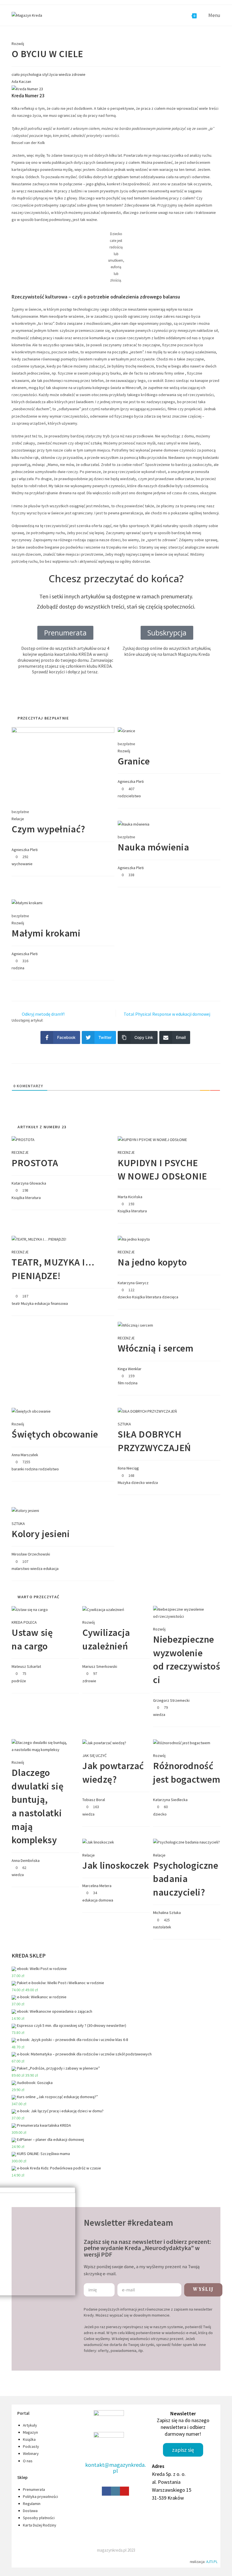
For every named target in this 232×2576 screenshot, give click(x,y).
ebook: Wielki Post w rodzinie (42, 1969)
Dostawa (30, 2511)
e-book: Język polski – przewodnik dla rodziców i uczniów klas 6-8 (73, 2040)
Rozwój (18, 44)
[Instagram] (115, 2491)
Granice (134, 761)
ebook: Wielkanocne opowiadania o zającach (55, 2011)
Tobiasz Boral (94, 1800)
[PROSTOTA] (23, 1139)
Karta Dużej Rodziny (40, 2525)
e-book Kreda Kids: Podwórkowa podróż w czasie (59, 2168)
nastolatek (162, 1927)
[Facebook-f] (106, 2491)
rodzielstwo (49, 1469)
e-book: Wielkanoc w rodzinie (42, 1997)
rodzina (18, 968)
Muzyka (27, 1303)
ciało (16, 74)
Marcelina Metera (97, 1886)
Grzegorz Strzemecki (171, 1700)
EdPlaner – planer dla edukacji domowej (51, 2139)
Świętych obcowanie (55, 1434)
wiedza (65, 74)
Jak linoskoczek (116, 1865)
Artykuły (30, 2425)
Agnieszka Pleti (25, 850)
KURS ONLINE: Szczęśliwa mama (43, 2154)
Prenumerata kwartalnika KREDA (44, 2125)
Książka (18, 1198)
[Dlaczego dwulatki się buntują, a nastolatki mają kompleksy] (45, 1746)
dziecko (124, 1297)
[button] (167, 633)
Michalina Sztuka (167, 1913)
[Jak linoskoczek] (98, 1842)
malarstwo (21, 1569)
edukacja (51, 1569)
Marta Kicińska (130, 1197)
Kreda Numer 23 (28, 96)
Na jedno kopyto (152, 1262)
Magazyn (30, 2432)
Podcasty (31, 2446)
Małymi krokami (46, 933)
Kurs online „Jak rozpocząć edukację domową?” (57, 2097)
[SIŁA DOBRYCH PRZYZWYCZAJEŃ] (147, 1411)
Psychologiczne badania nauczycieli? (186, 1879)
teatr (16, 1303)
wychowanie (22, 864)
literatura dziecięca (162, 1297)
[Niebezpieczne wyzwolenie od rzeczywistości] (187, 1612)
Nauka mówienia (153, 847)
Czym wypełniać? (49, 829)
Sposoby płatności (39, 2518)
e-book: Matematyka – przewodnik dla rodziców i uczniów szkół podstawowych (84, 2054)
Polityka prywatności (40, 2496)
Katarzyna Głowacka (29, 1183)
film (121, 1383)
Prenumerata (34, 2489)
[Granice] (126, 731)
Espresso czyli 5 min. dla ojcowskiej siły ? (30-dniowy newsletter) (72, 2025)
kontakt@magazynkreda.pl (115, 2468)
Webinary (31, 2453)
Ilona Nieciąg (128, 1468)
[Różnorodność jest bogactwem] (182, 1743)
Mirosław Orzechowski (31, 1554)
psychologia (31, 74)
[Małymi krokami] (27, 903)
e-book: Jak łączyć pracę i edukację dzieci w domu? (60, 2111)
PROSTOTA (35, 1163)
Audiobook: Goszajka (35, 2083)
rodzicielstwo (129, 796)
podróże (19, 1681)
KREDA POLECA (24, 1622)
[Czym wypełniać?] (63, 764)
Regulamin (32, 2504)
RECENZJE (20, 1152)
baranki (18, 1469)
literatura (33, 1198)
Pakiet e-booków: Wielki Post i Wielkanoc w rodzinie (61, 1983)
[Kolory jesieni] (25, 1510)
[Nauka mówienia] (134, 824)
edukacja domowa (98, 1900)
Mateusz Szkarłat (26, 1666)
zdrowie (79, 74)
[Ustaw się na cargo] (30, 1609)
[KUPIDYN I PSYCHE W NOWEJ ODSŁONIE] (152, 1139)
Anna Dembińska (26, 1860)
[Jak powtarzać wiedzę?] (104, 1743)
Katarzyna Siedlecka (170, 1800)
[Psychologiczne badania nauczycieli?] (186, 1842)
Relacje (18, 819)
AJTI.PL (212, 2562)
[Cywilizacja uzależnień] (103, 1609)
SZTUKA (124, 1424)
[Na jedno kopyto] (134, 1239)
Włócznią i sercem (155, 1348)
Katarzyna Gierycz (133, 1283)
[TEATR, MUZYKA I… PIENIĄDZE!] (39, 1239)
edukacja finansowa (51, 1303)
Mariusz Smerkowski (100, 1666)
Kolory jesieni (41, 1534)
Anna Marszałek (25, 1455)
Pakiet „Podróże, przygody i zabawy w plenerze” (58, 2068)
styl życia (50, 74)
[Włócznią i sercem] (135, 1325)
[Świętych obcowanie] (31, 1411)
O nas (28, 2461)
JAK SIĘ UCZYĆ (94, 1756)
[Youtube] (124, 2491)
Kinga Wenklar (130, 1369)
